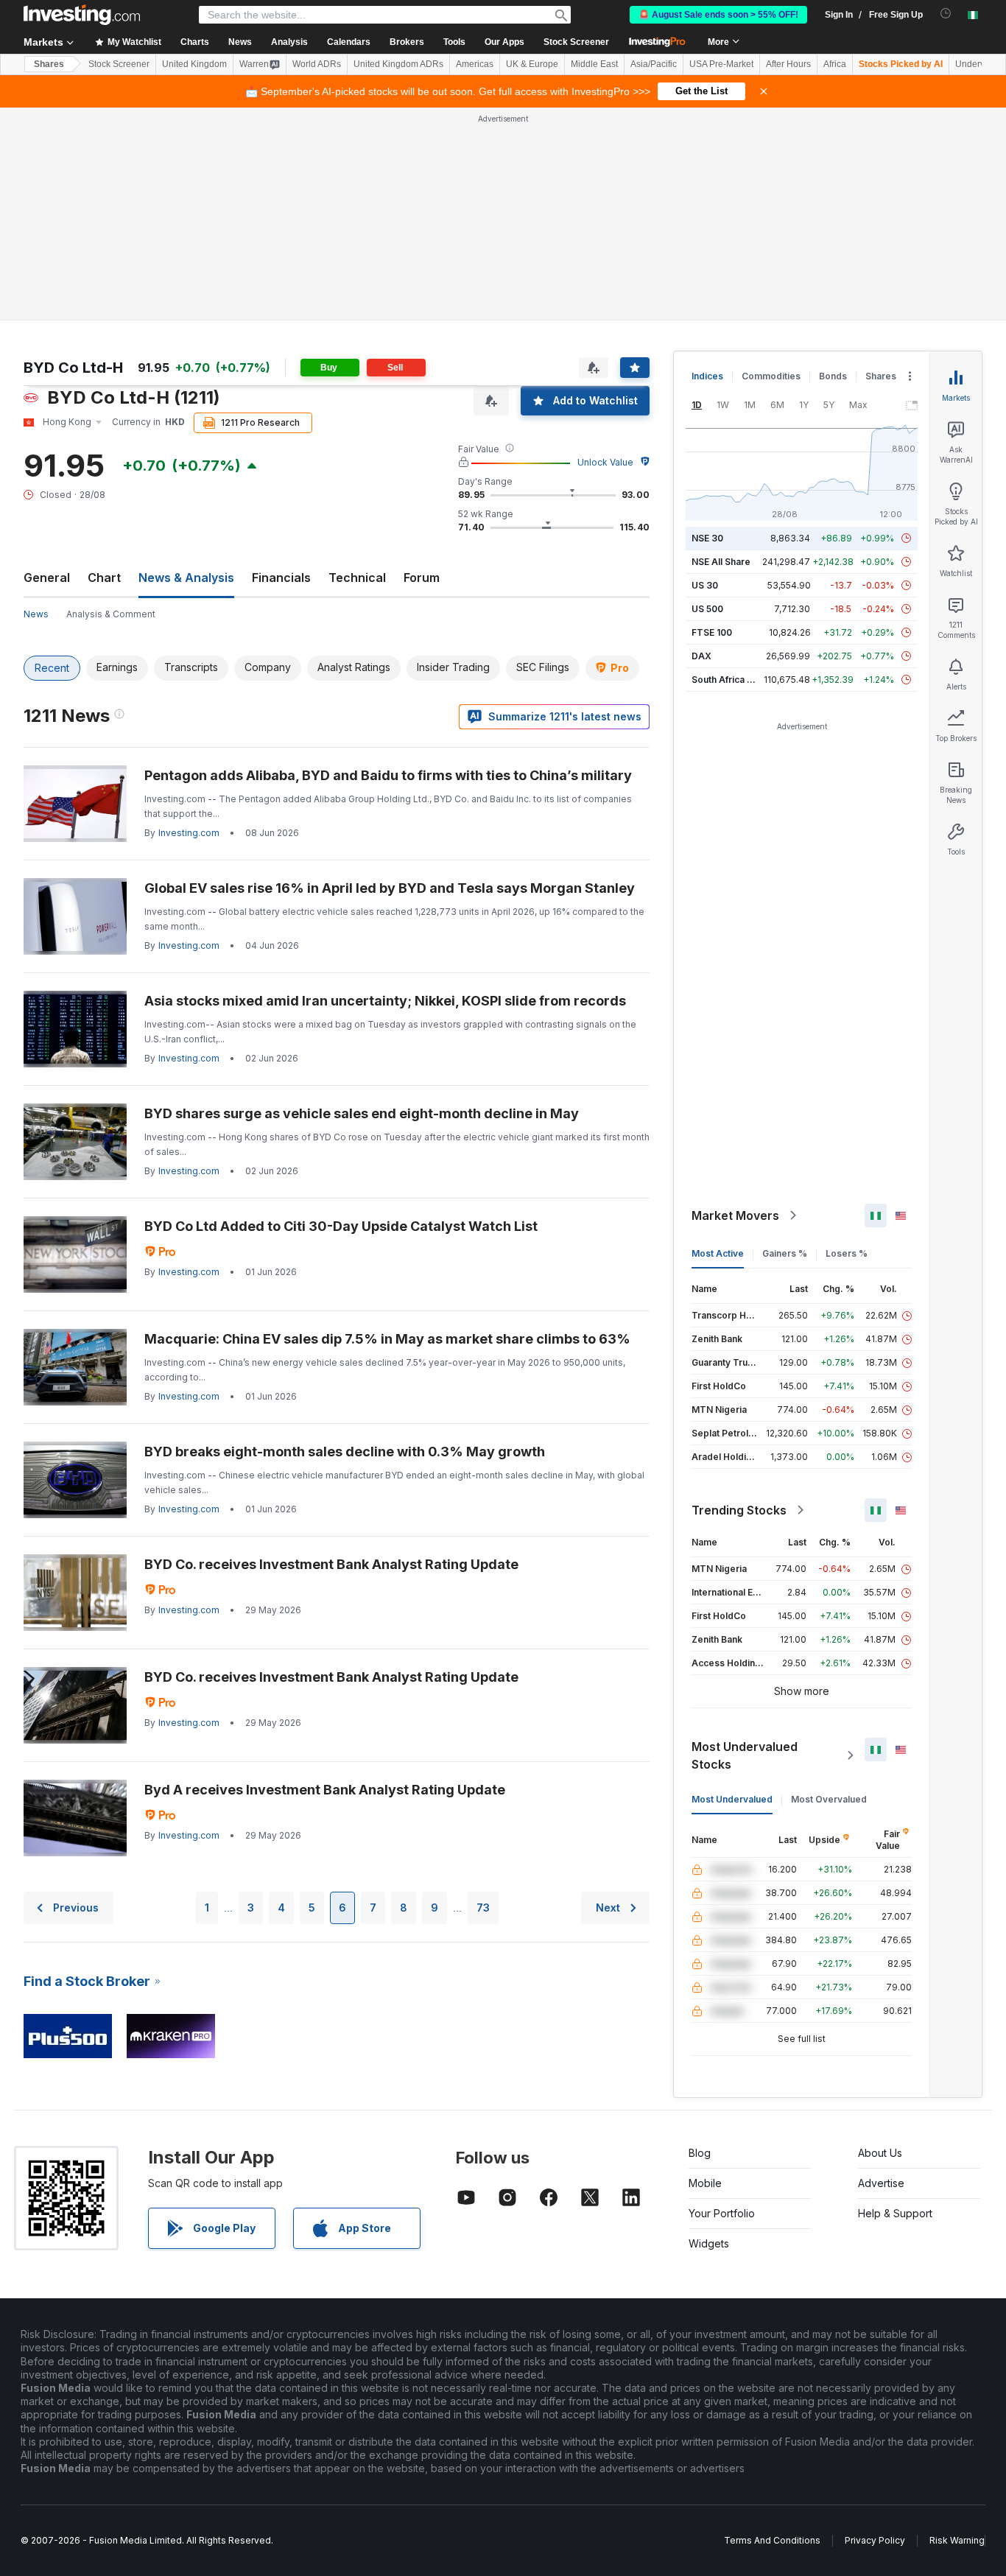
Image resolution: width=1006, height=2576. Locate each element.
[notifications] (946, 14)
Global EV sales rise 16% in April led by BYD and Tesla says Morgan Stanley (390, 888)
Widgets (709, 2243)
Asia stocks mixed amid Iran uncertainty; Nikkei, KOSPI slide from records (385, 1001)
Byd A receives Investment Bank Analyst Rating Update (325, 1790)
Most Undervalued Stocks (745, 1755)
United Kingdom (194, 64)
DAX (701, 656)
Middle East (594, 64)
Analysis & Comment (111, 614)
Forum (422, 578)
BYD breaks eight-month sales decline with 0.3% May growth (345, 1452)
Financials (281, 578)
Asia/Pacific (654, 64)
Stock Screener (576, 42)
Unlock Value (605, 462)
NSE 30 (707, 538)
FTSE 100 (712, 632)
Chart (104, 578)
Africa (835, 64)
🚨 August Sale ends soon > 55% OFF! (718, 15)
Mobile (705, 2183)
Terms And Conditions (772, 2540)
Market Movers (735, 1215)
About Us (880, 2153)
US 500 (707, 609)
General (47, 578)
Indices (707, 376)
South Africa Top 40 (735, 680)
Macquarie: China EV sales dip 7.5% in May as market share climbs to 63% (387, 1339)
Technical (357, 578)
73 (483, 1908)
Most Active (718, 1253)
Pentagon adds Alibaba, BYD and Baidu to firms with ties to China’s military (388, 775)
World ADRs (317, 64)
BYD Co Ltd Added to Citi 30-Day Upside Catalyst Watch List (341, 1226)
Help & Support (895, 2213)
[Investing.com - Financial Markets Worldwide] (82, 15)
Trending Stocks (739, 1510)
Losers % (847, 1253)
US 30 (705, 585)
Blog (700, 2153)
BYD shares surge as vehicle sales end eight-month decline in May (362, 1113)
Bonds (833, 376)
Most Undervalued (732, 1799)
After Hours (788, 64)
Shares (49, 64)
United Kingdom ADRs (398, 64)
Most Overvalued (829, 1799)
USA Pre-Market (721, 64)
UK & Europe (532, 64)
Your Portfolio (722, 2213)
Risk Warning (957, 2540)
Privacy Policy (875, 2540)
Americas (475, 64)
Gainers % (785, 1253)
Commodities (771, 376)
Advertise (881, 2183)
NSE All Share (721, 562)
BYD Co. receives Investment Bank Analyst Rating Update (331, 1564)
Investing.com (189, 833)
